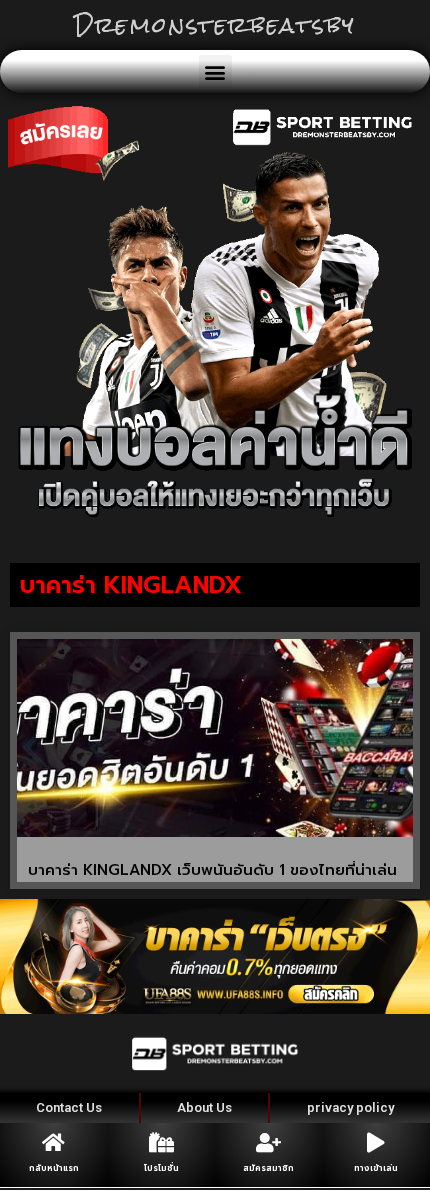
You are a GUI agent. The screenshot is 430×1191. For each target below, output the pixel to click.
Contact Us (69, 1107)
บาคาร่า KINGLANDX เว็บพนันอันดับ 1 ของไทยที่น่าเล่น (212, 870)
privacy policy (350, 1107)
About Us (204, 1107)
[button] (215, 71)
